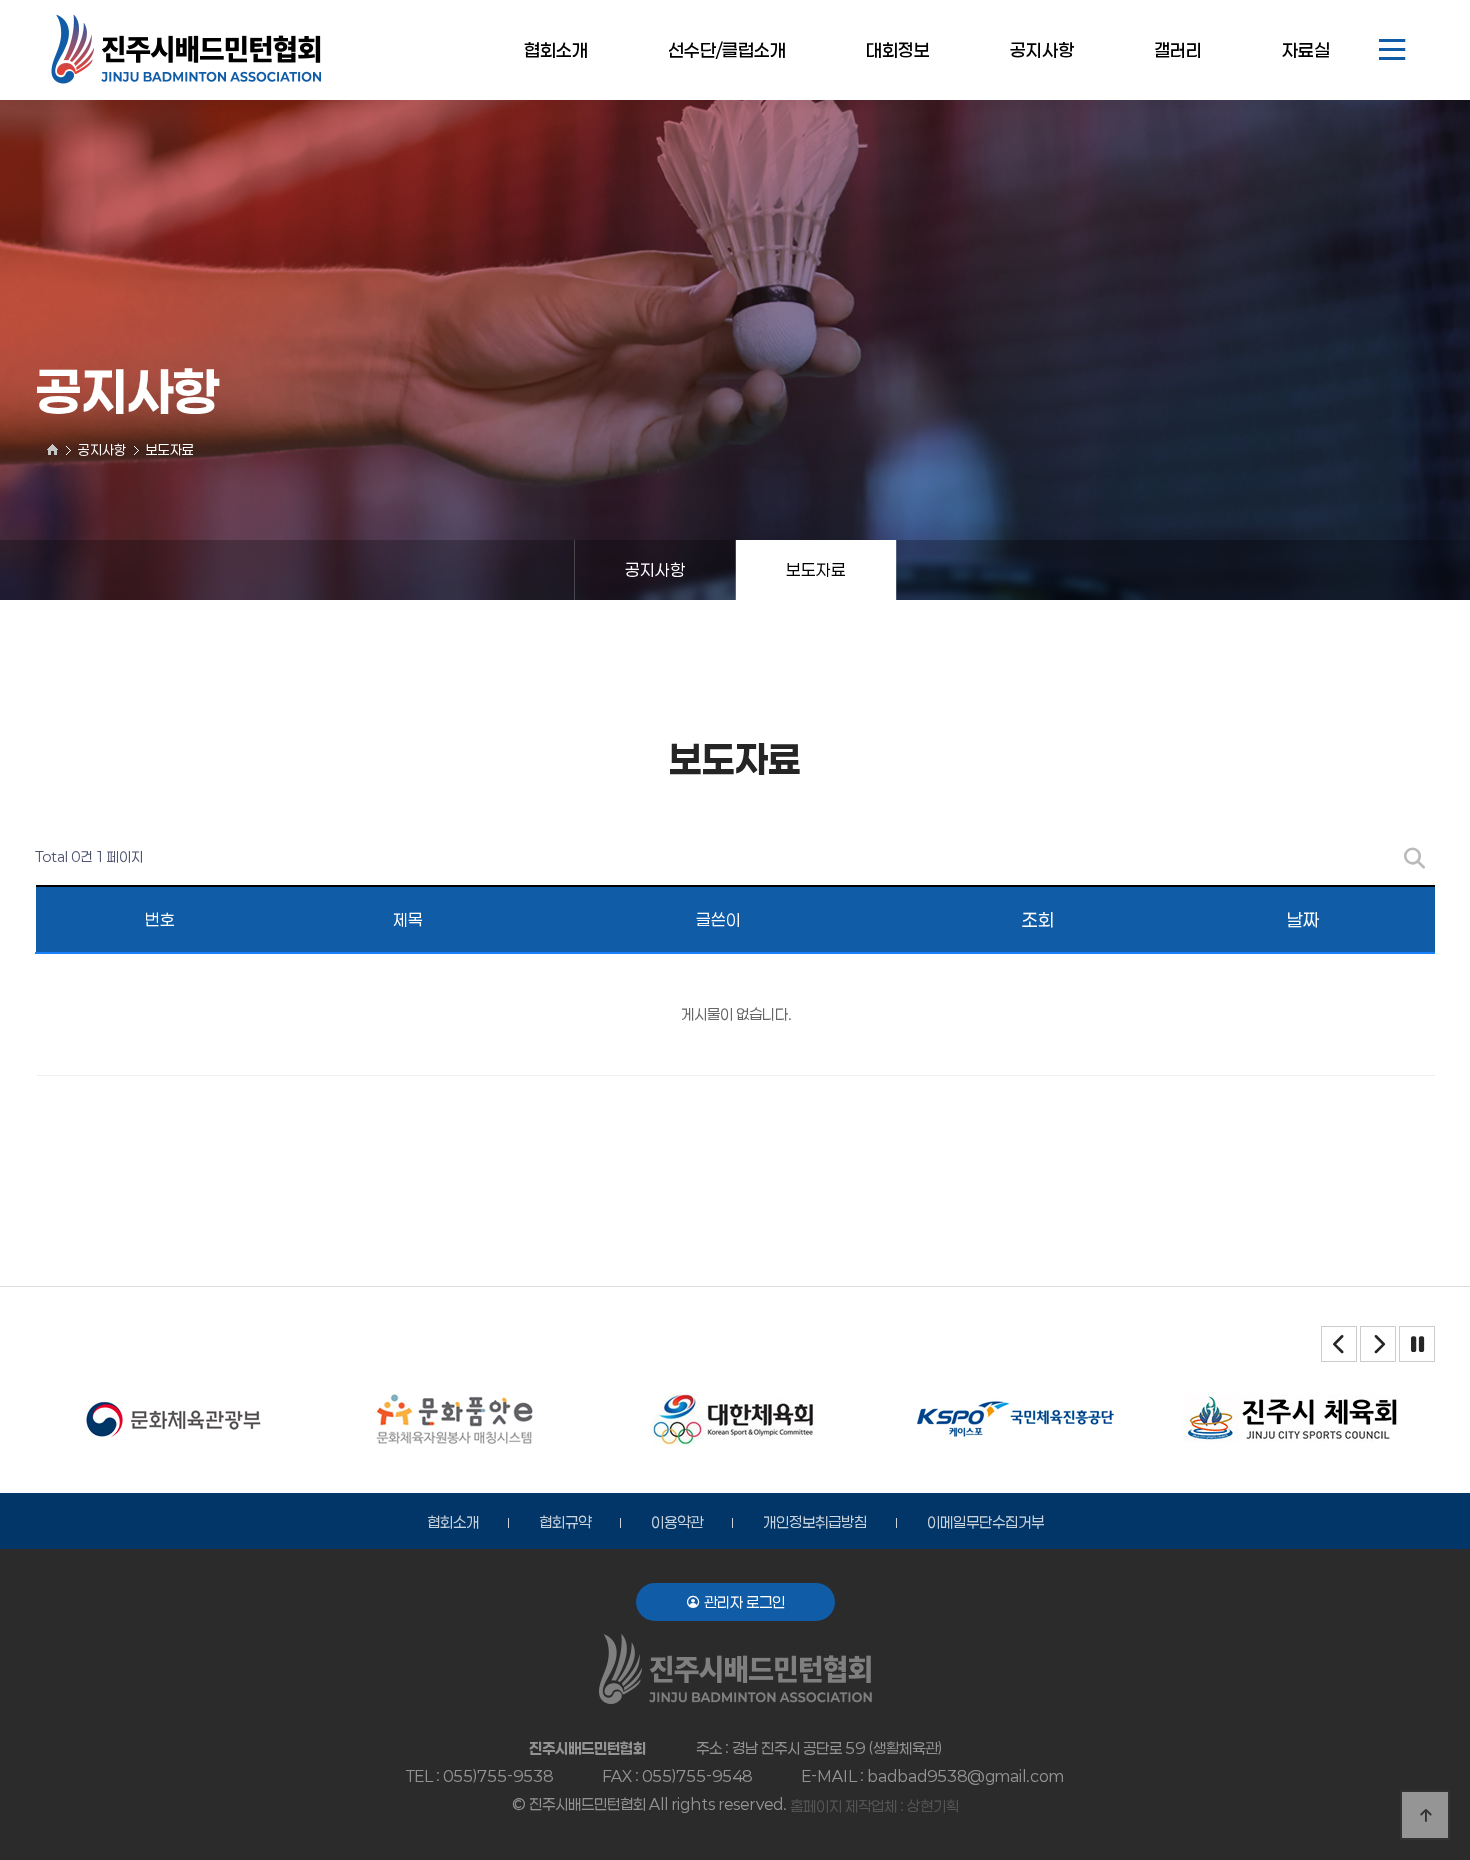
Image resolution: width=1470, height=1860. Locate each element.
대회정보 (898, 50)
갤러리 (1178, 50)
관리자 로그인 (743, 1602)
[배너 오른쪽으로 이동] (1378, 1344)
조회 (1038, 920)
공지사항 (1042, 50)
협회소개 (556, 50)
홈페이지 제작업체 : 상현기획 (874, 1806)
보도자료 (816, 569)
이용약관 (677, 1522)
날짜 (1303, 920)
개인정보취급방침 (815, 1522)
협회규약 (565, 1522)
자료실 (1306, 50)
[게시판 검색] (1414, 857)
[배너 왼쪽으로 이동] (1339, 1344)
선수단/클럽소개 (727, 50)
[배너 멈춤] (1417, 1344)
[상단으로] (1425, 1815)
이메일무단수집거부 (985, 1522)
